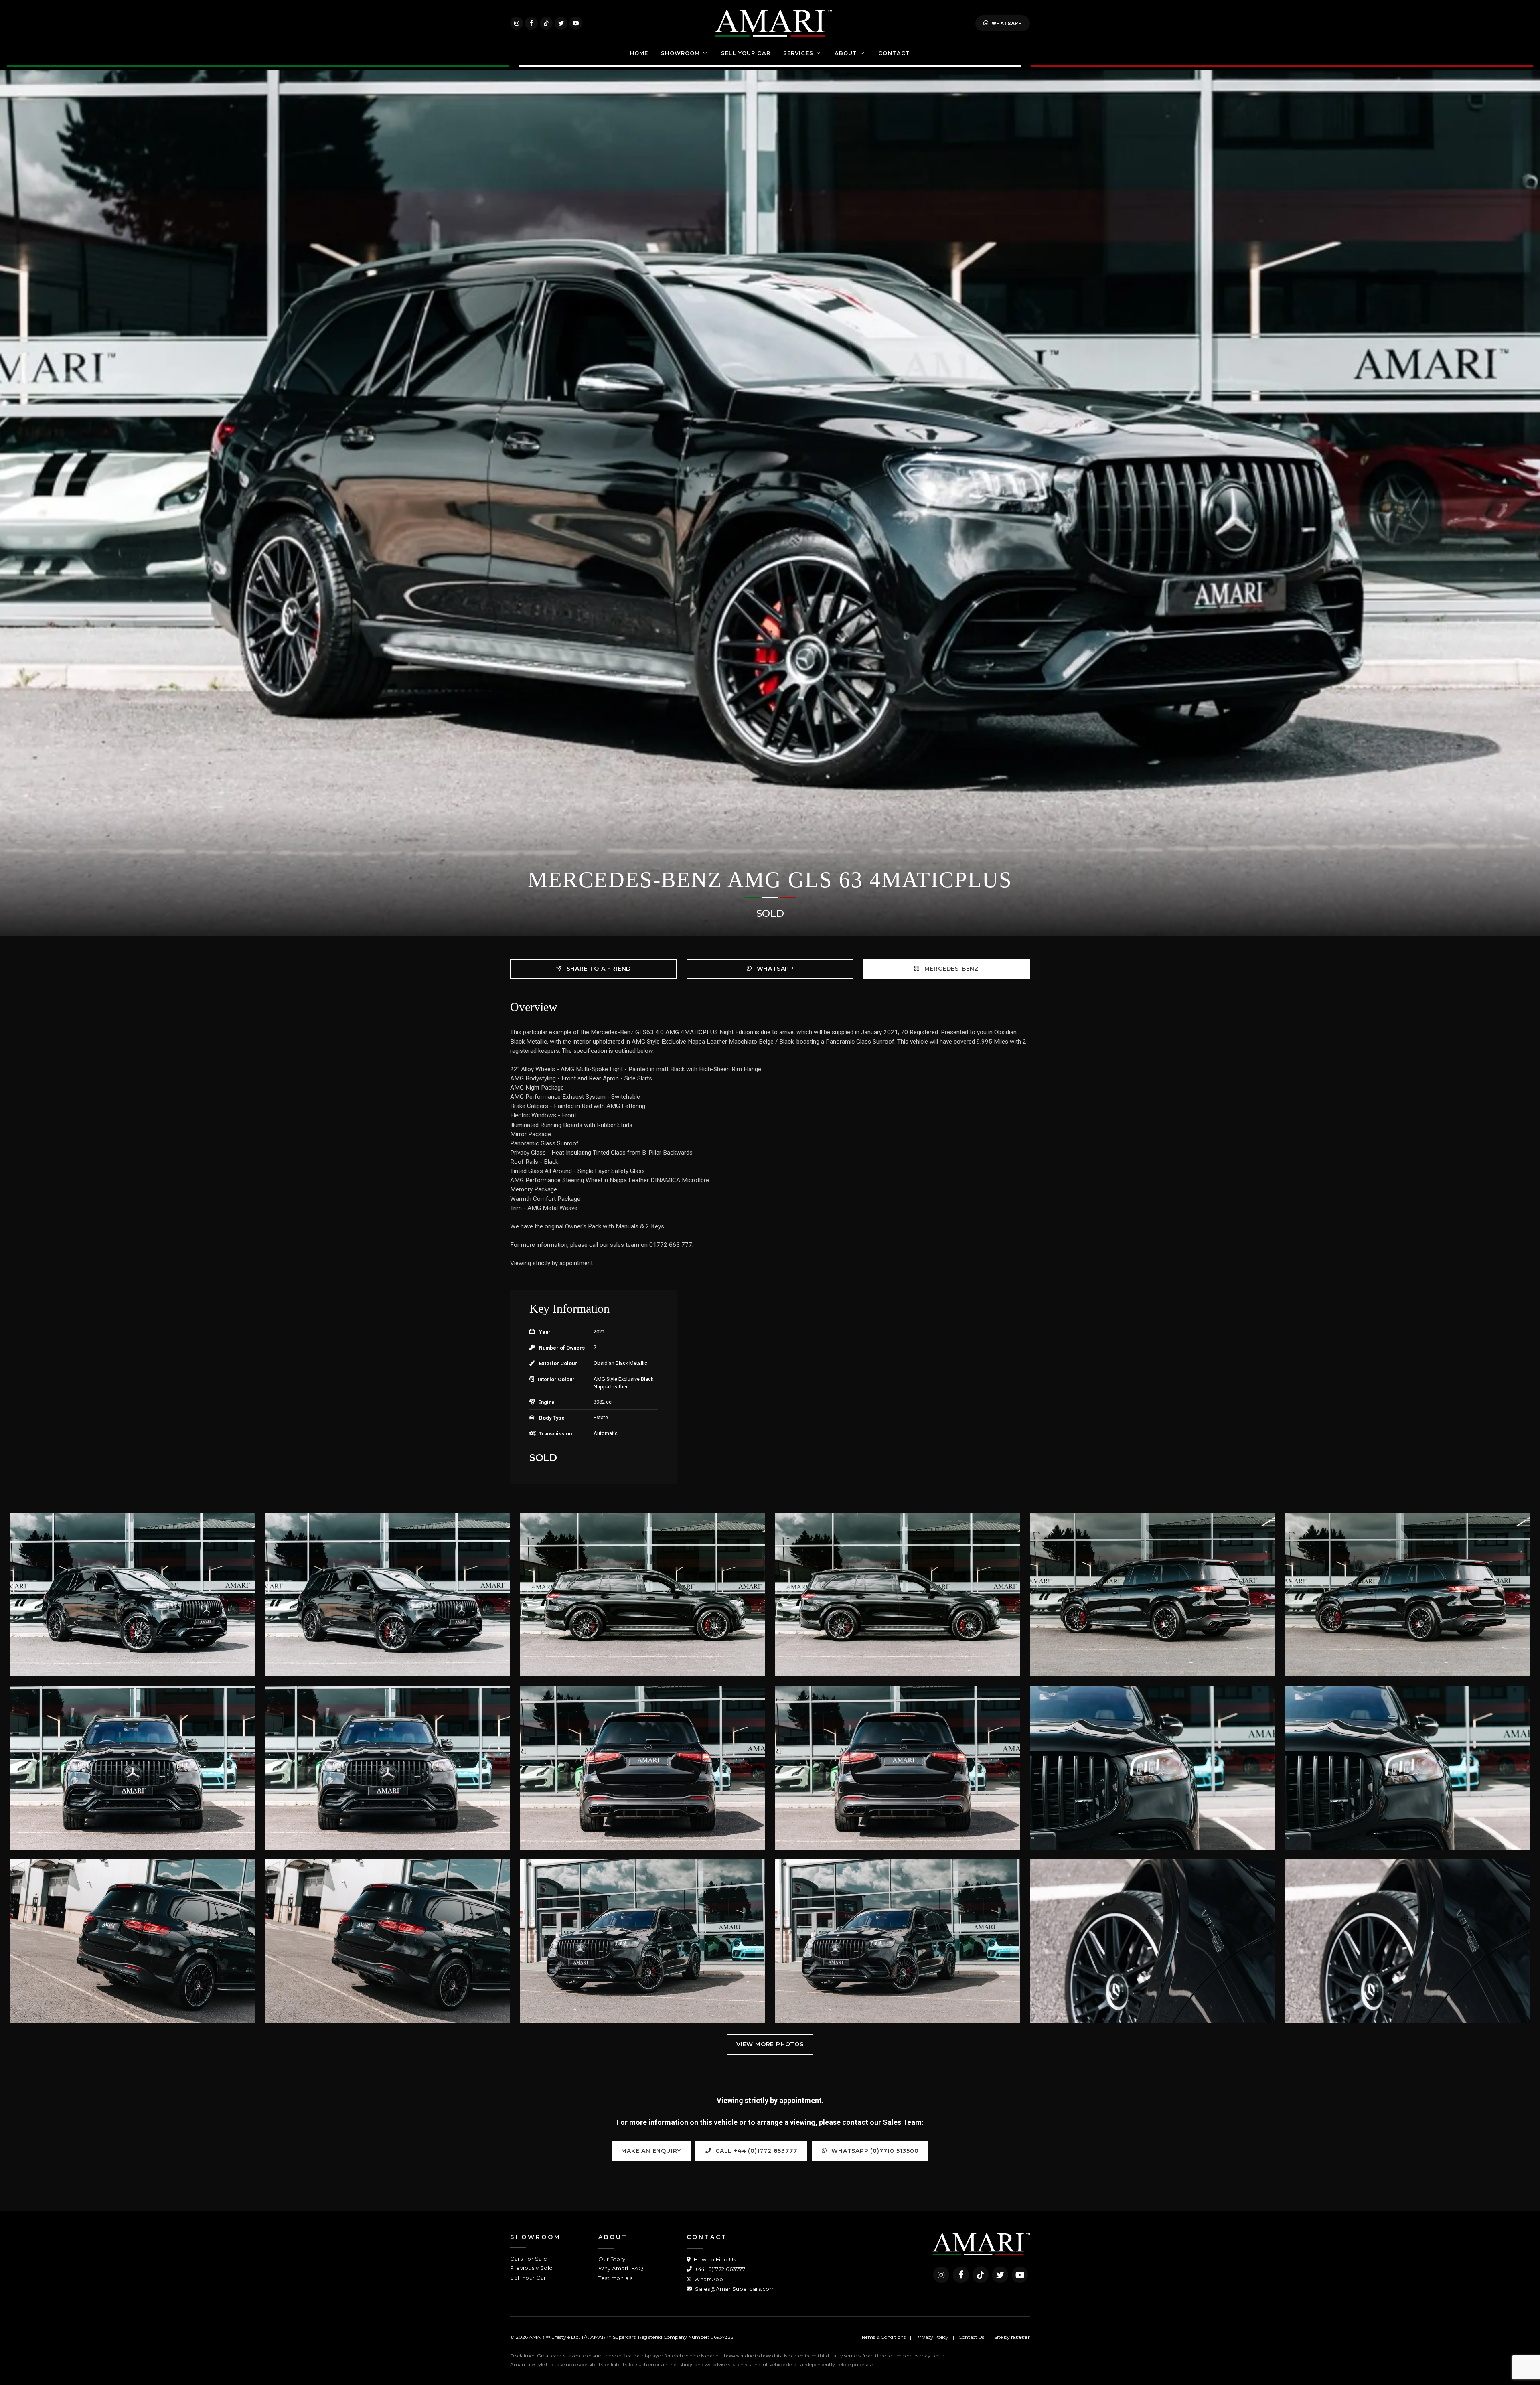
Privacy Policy (932, 2337)
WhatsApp (1007, 23)
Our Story (612, 2259)
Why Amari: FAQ (621, 2268)
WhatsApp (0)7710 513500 (874, 2151)
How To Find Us (714, 2259)
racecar (1020, 2337)
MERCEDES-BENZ (951, 969)
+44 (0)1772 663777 (719, 2269)
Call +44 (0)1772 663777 (755, 2151)
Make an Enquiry (651, 2151)
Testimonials (615, 2278)
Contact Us (971, 2337)
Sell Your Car (528, 2278)
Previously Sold (532, 2268)
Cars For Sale (529, 2259)
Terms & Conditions (883, 2337)
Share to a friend (598, 969)
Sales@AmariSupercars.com (734, 2289)
